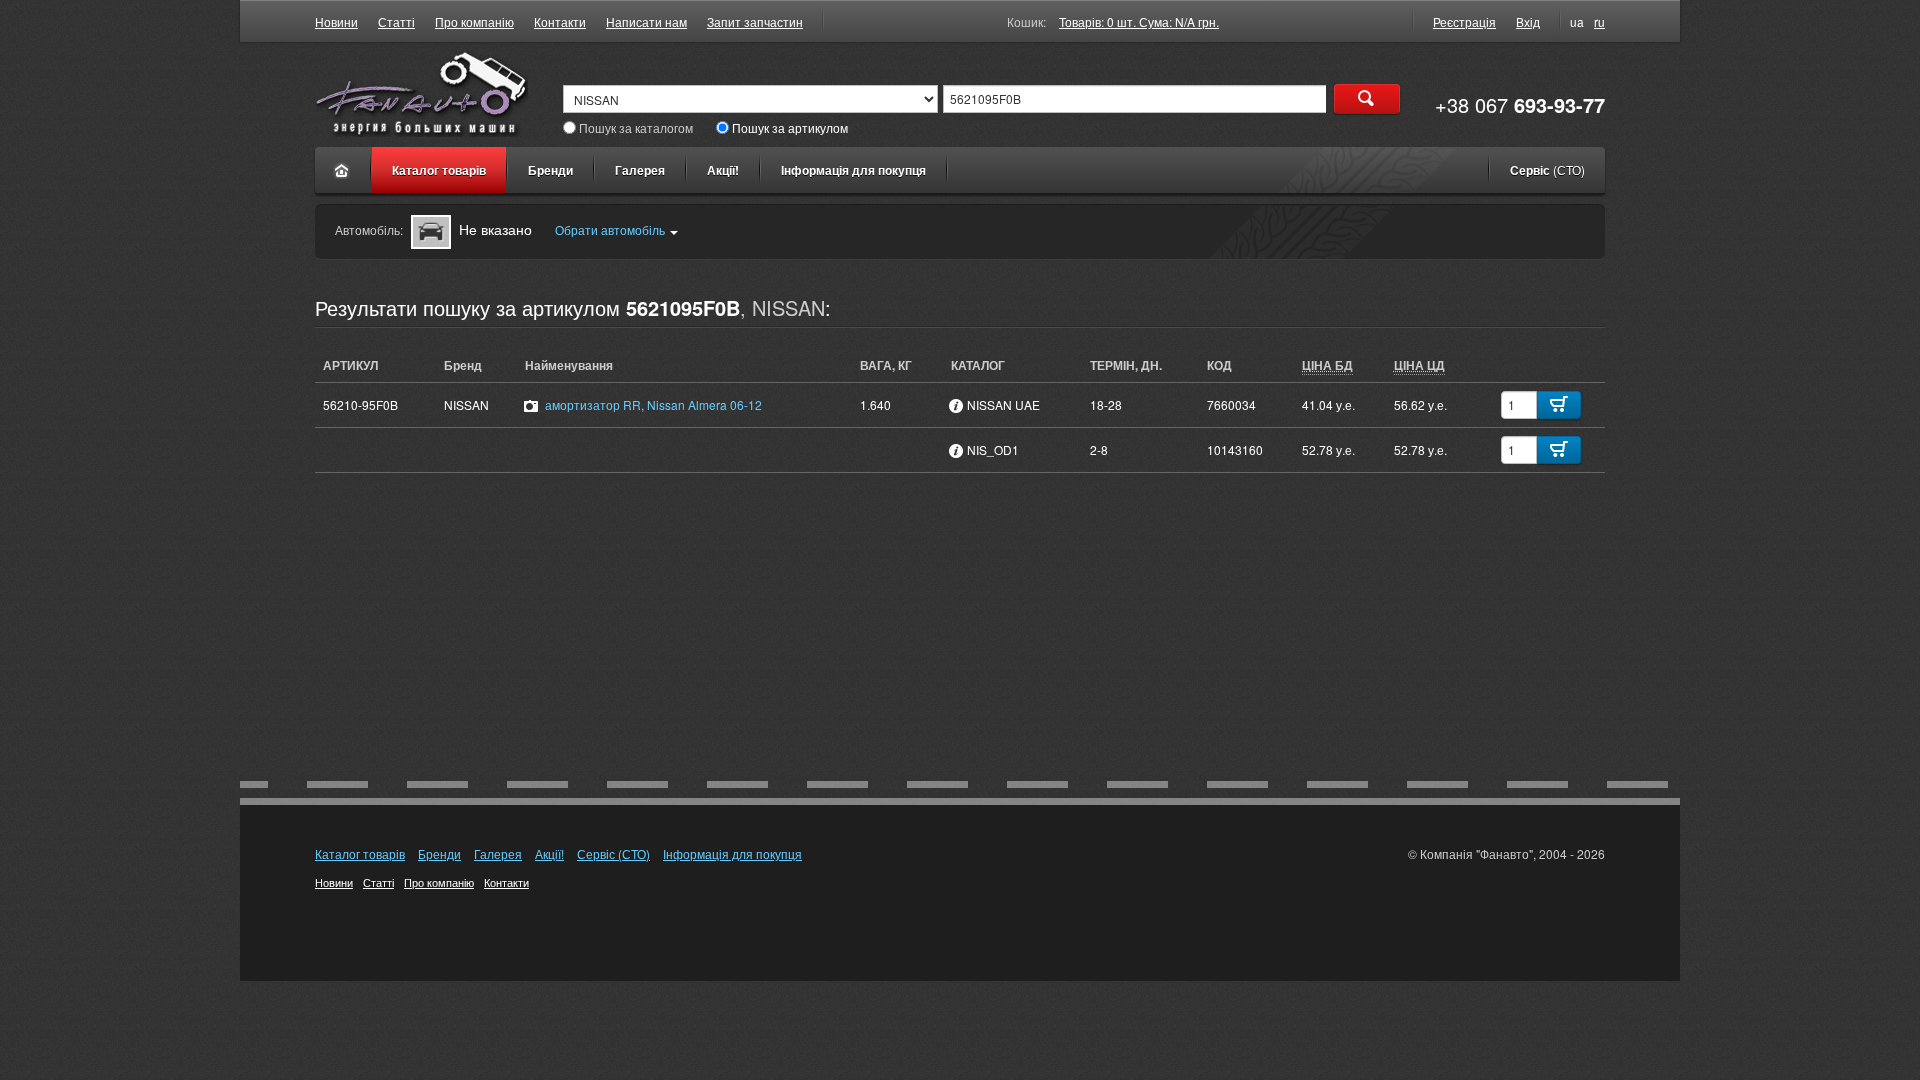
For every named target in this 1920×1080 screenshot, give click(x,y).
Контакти (560, 21)
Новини (336, 21)
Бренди (550, 170)
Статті (396, 21)
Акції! (723, 170)
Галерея (640, 170)
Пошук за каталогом (636, 127)
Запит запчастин (755, 21)
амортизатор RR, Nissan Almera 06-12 (653, 404)
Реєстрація (1464, 21)
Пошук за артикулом (790, 127)
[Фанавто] (342, 170)
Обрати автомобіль (610, 229)
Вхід (1528, 21)
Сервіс (1547, 170)
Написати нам (646, 21)
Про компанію (474, 21)
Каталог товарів (439, 170)
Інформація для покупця (853, 170)
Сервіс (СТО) (613, 853)
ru (1599, 21)
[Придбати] (1559, 405)
